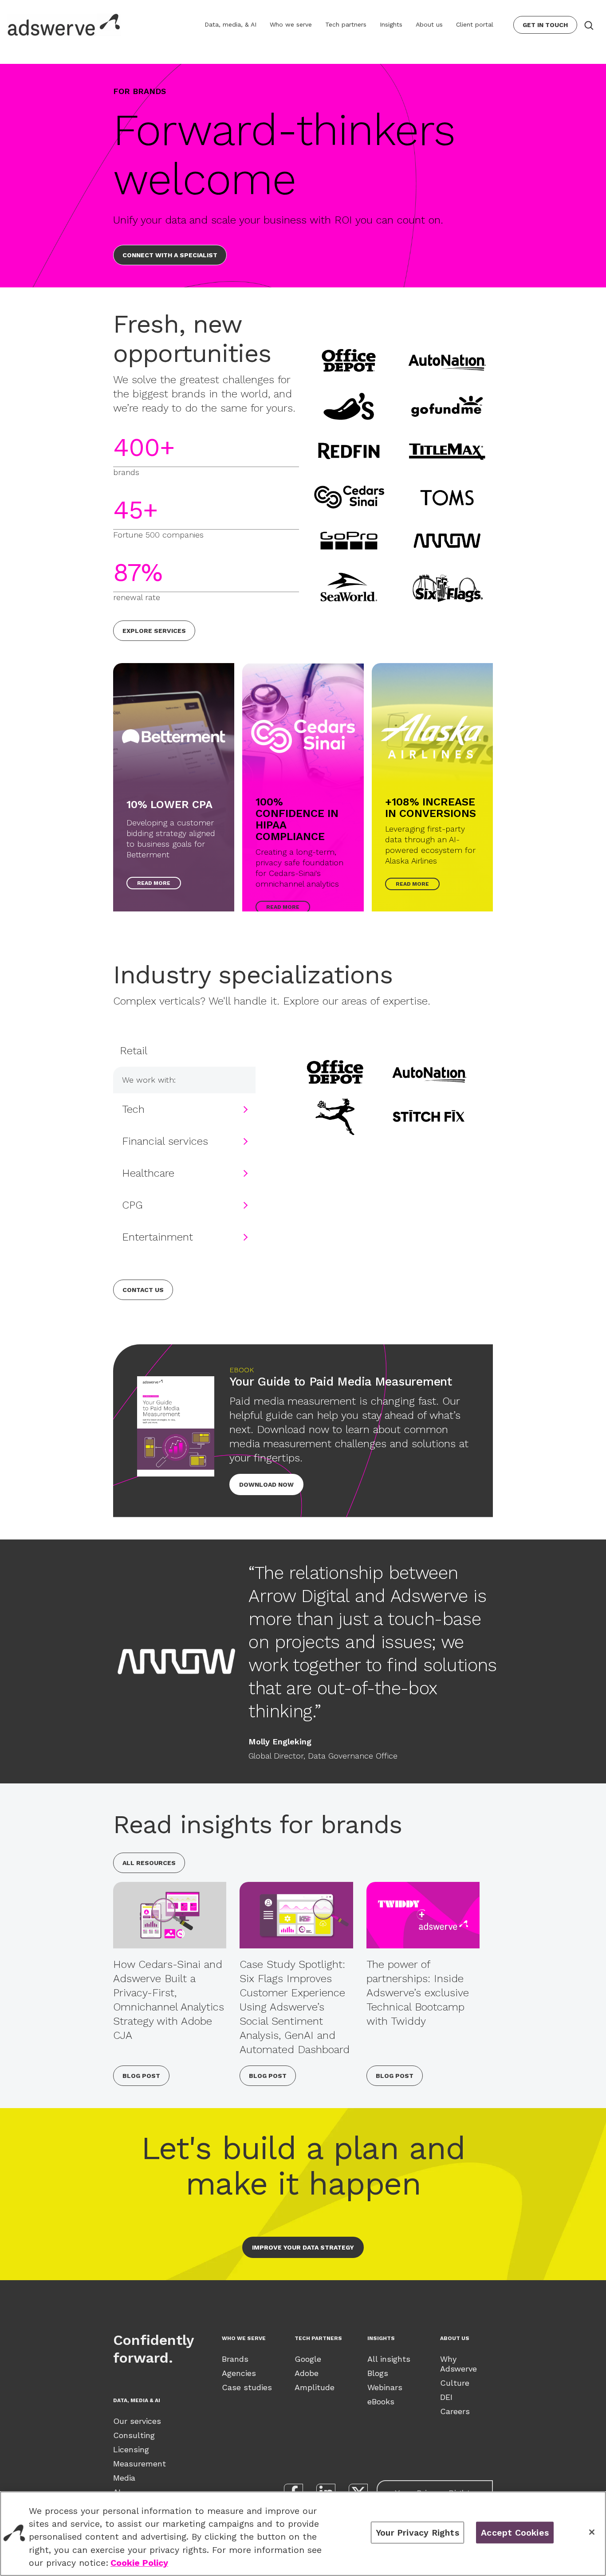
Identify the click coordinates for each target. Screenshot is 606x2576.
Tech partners (346, 24)
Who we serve (291, 24)
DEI (446, 2397)
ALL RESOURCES (149, 1863)
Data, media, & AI (230, 24)
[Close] (592, 2532)
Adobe (307, 2373)
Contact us (143, 1290)
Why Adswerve (458, 2364)
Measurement (140, 2464)
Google (308, 2359)
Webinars (385, 2387)
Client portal (475, 24)
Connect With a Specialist (170, 255)
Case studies (247, 2387)
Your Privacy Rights (417, 2532)
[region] (303, 2534)
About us (429, 24)
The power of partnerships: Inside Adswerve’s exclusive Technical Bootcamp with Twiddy (418, 1993)
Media (124, 2478)
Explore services (154, 631)
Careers (455, 2411)
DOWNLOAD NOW (266, 1484)
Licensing (131, 2449)
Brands (235, 2359)
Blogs (378, 2373)
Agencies (239, 2373)
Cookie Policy (139, 2563)
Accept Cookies (515, 2532)
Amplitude (315, 2387)
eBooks (381, 2401)
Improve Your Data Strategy (303, 2247)
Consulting (134, 2435)
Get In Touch (545, 25)
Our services (137, 2421)
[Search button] (588, 25)
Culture (455, 2383)
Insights (391, 24)
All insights (389, 2359)
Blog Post (141, 2076)
